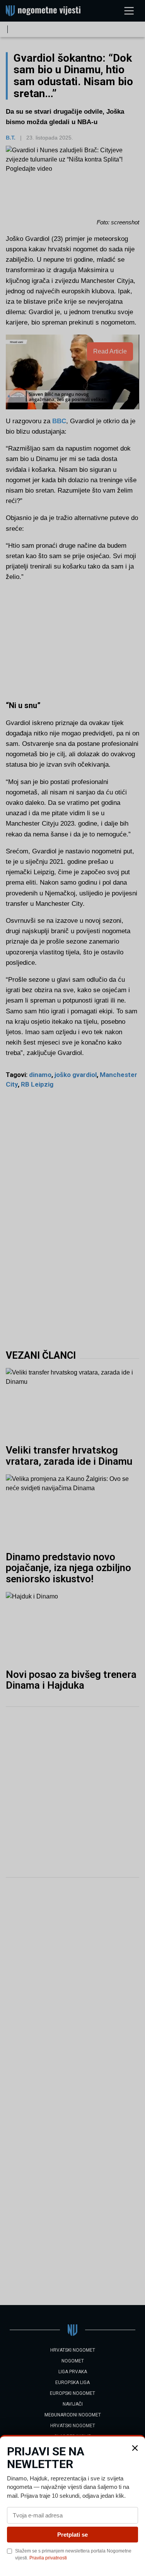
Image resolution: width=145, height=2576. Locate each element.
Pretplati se (72, 2535)
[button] (135, 2448)
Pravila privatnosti (48, 2558)
